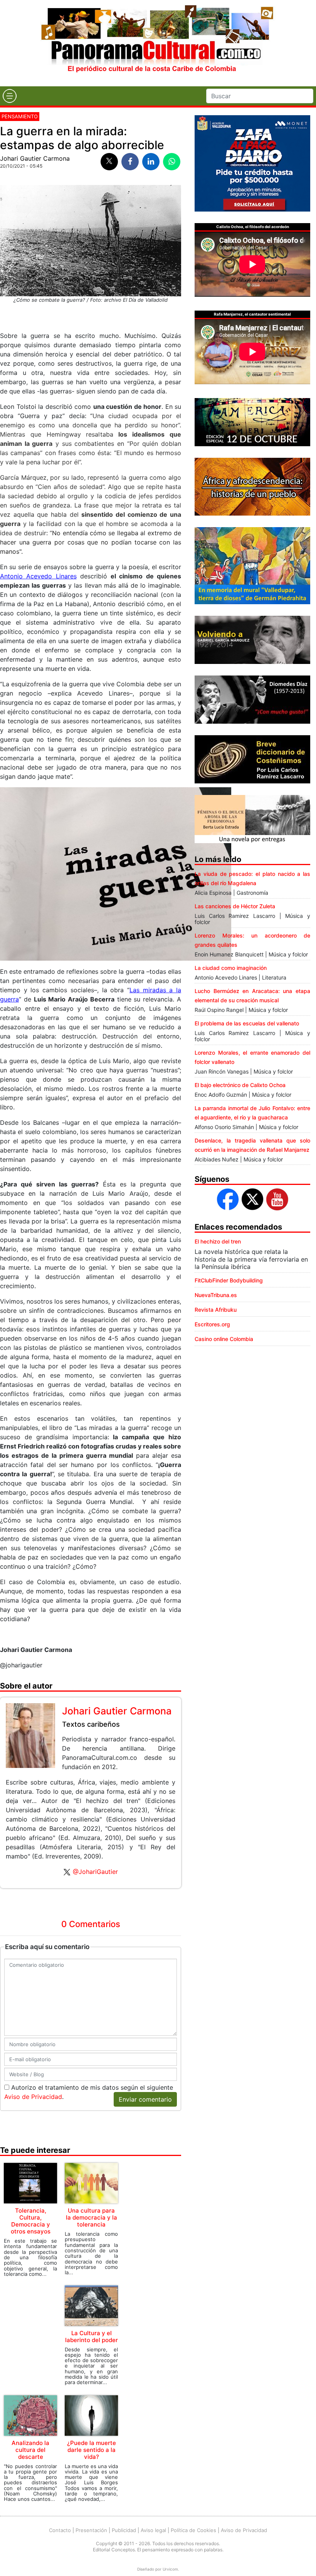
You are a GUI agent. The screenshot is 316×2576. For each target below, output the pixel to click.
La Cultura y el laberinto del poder (92, 2337)
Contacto (60, 2530)
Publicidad (124, 2530)
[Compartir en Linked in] (151, 162)
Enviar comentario (145, 2099)
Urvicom (170, 2569)
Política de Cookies (193, 2530)
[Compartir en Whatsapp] (172, 162)
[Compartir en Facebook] (130, 162)
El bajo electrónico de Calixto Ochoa (240, 1085)
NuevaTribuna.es (216, 1295)
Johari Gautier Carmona (35, 158)
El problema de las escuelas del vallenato (247, 1023)
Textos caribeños (91, 1724)
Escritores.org (212, 1324)
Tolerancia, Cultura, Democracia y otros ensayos (31, 2221)
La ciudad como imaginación (231, 968)
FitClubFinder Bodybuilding (229, 1280)
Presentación (91, 2530)
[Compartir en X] (109, 162)
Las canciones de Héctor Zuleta (235, 906)
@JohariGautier (95, 1872)
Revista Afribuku (216, 1310)
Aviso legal (153, 2530)
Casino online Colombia (224, 1339)
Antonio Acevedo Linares (38, 576)
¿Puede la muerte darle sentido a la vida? (92, 2450)
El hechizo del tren (218, 1241)
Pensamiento (20, 116)
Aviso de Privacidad (33, 2097)
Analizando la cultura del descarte (30, 2450)
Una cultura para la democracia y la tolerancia (92, 2217)
